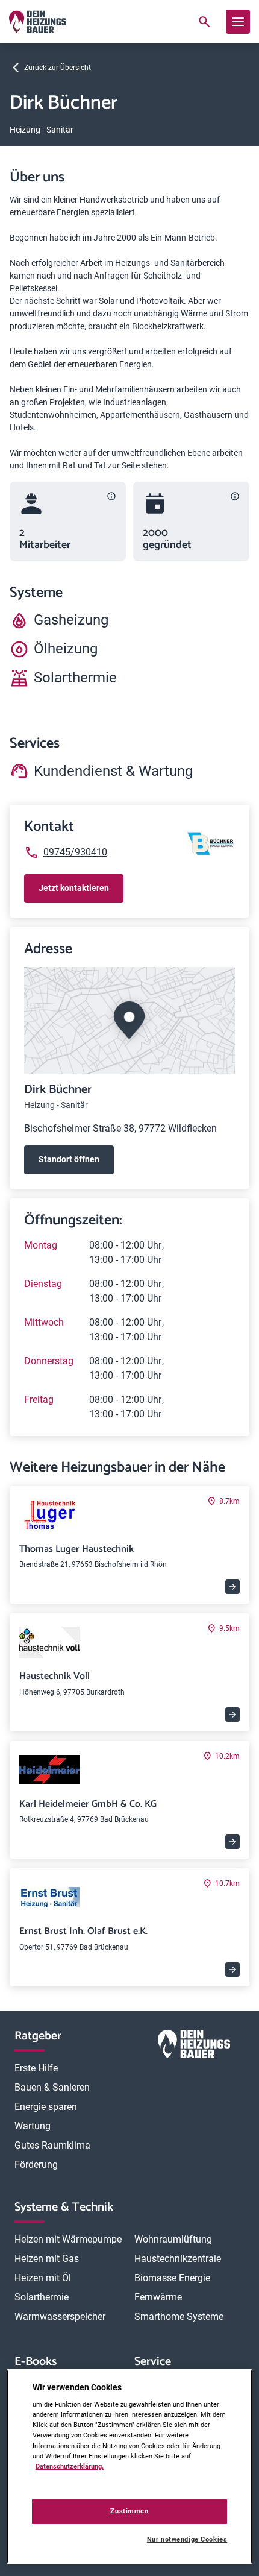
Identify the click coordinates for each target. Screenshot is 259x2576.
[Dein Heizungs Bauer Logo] (194, 2046)
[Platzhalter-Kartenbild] (129, 1020)
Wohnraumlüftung (173, 2239)
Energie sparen (46, 2107)
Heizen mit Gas (47, 2259)
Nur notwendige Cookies (187, 2540)
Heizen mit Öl (43, 2278)
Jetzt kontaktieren (74, 888)
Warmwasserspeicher (60, 2316)
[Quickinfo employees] (111, 496)
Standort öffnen (69, 1159)
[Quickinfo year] (235, 496)
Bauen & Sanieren (52, 2087)
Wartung (33, 2126)
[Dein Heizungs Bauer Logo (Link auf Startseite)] (38, 22)
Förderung (36, 2165)
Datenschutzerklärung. (70, 2466)
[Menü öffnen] (238, 22)
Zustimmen (129, 2511)
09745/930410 (75, 852)
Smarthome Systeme (179, 2316)
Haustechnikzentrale (178, 2259)
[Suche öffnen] (204, 22)
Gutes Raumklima (52, 2145)
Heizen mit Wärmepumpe (68, 2239)
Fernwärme (158, 2297)
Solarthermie (42, 2297)
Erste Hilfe (36, 2068)
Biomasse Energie (172, 2278)
